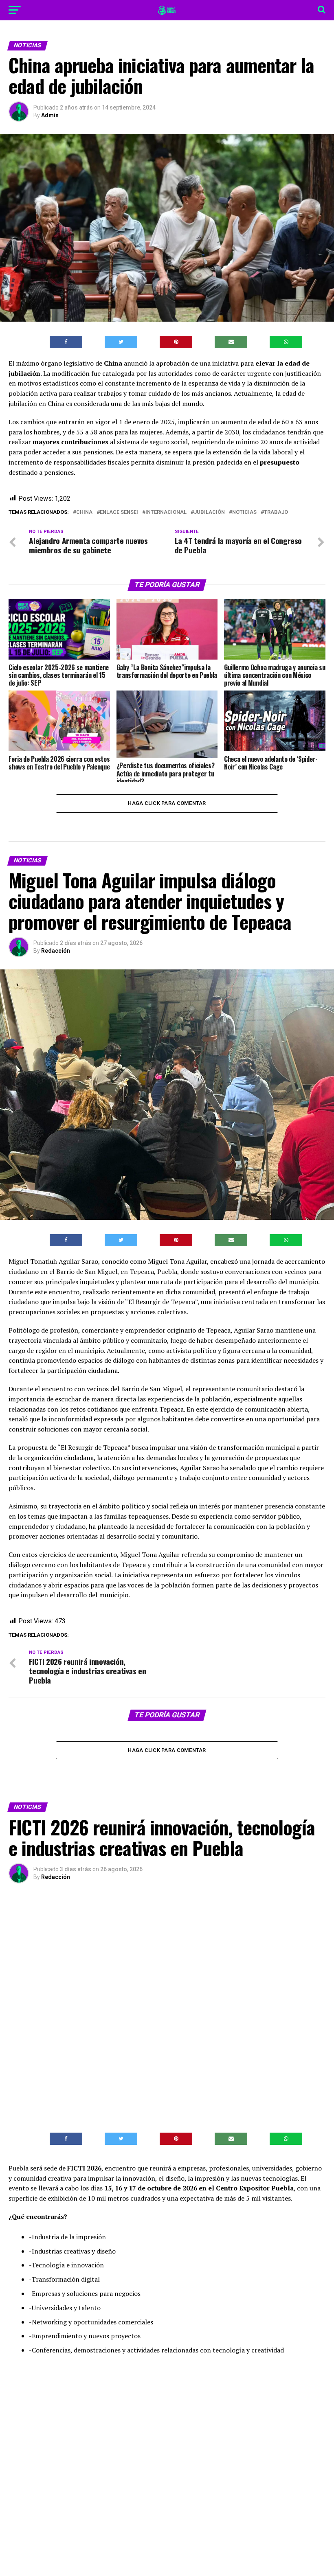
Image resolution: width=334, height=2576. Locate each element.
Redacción (56, 951)
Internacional (166, 512)
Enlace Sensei (119, 512)
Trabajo (276, 512)
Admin (50, 115)
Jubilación (209, 512)
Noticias (244, 512)
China (84, 512)
